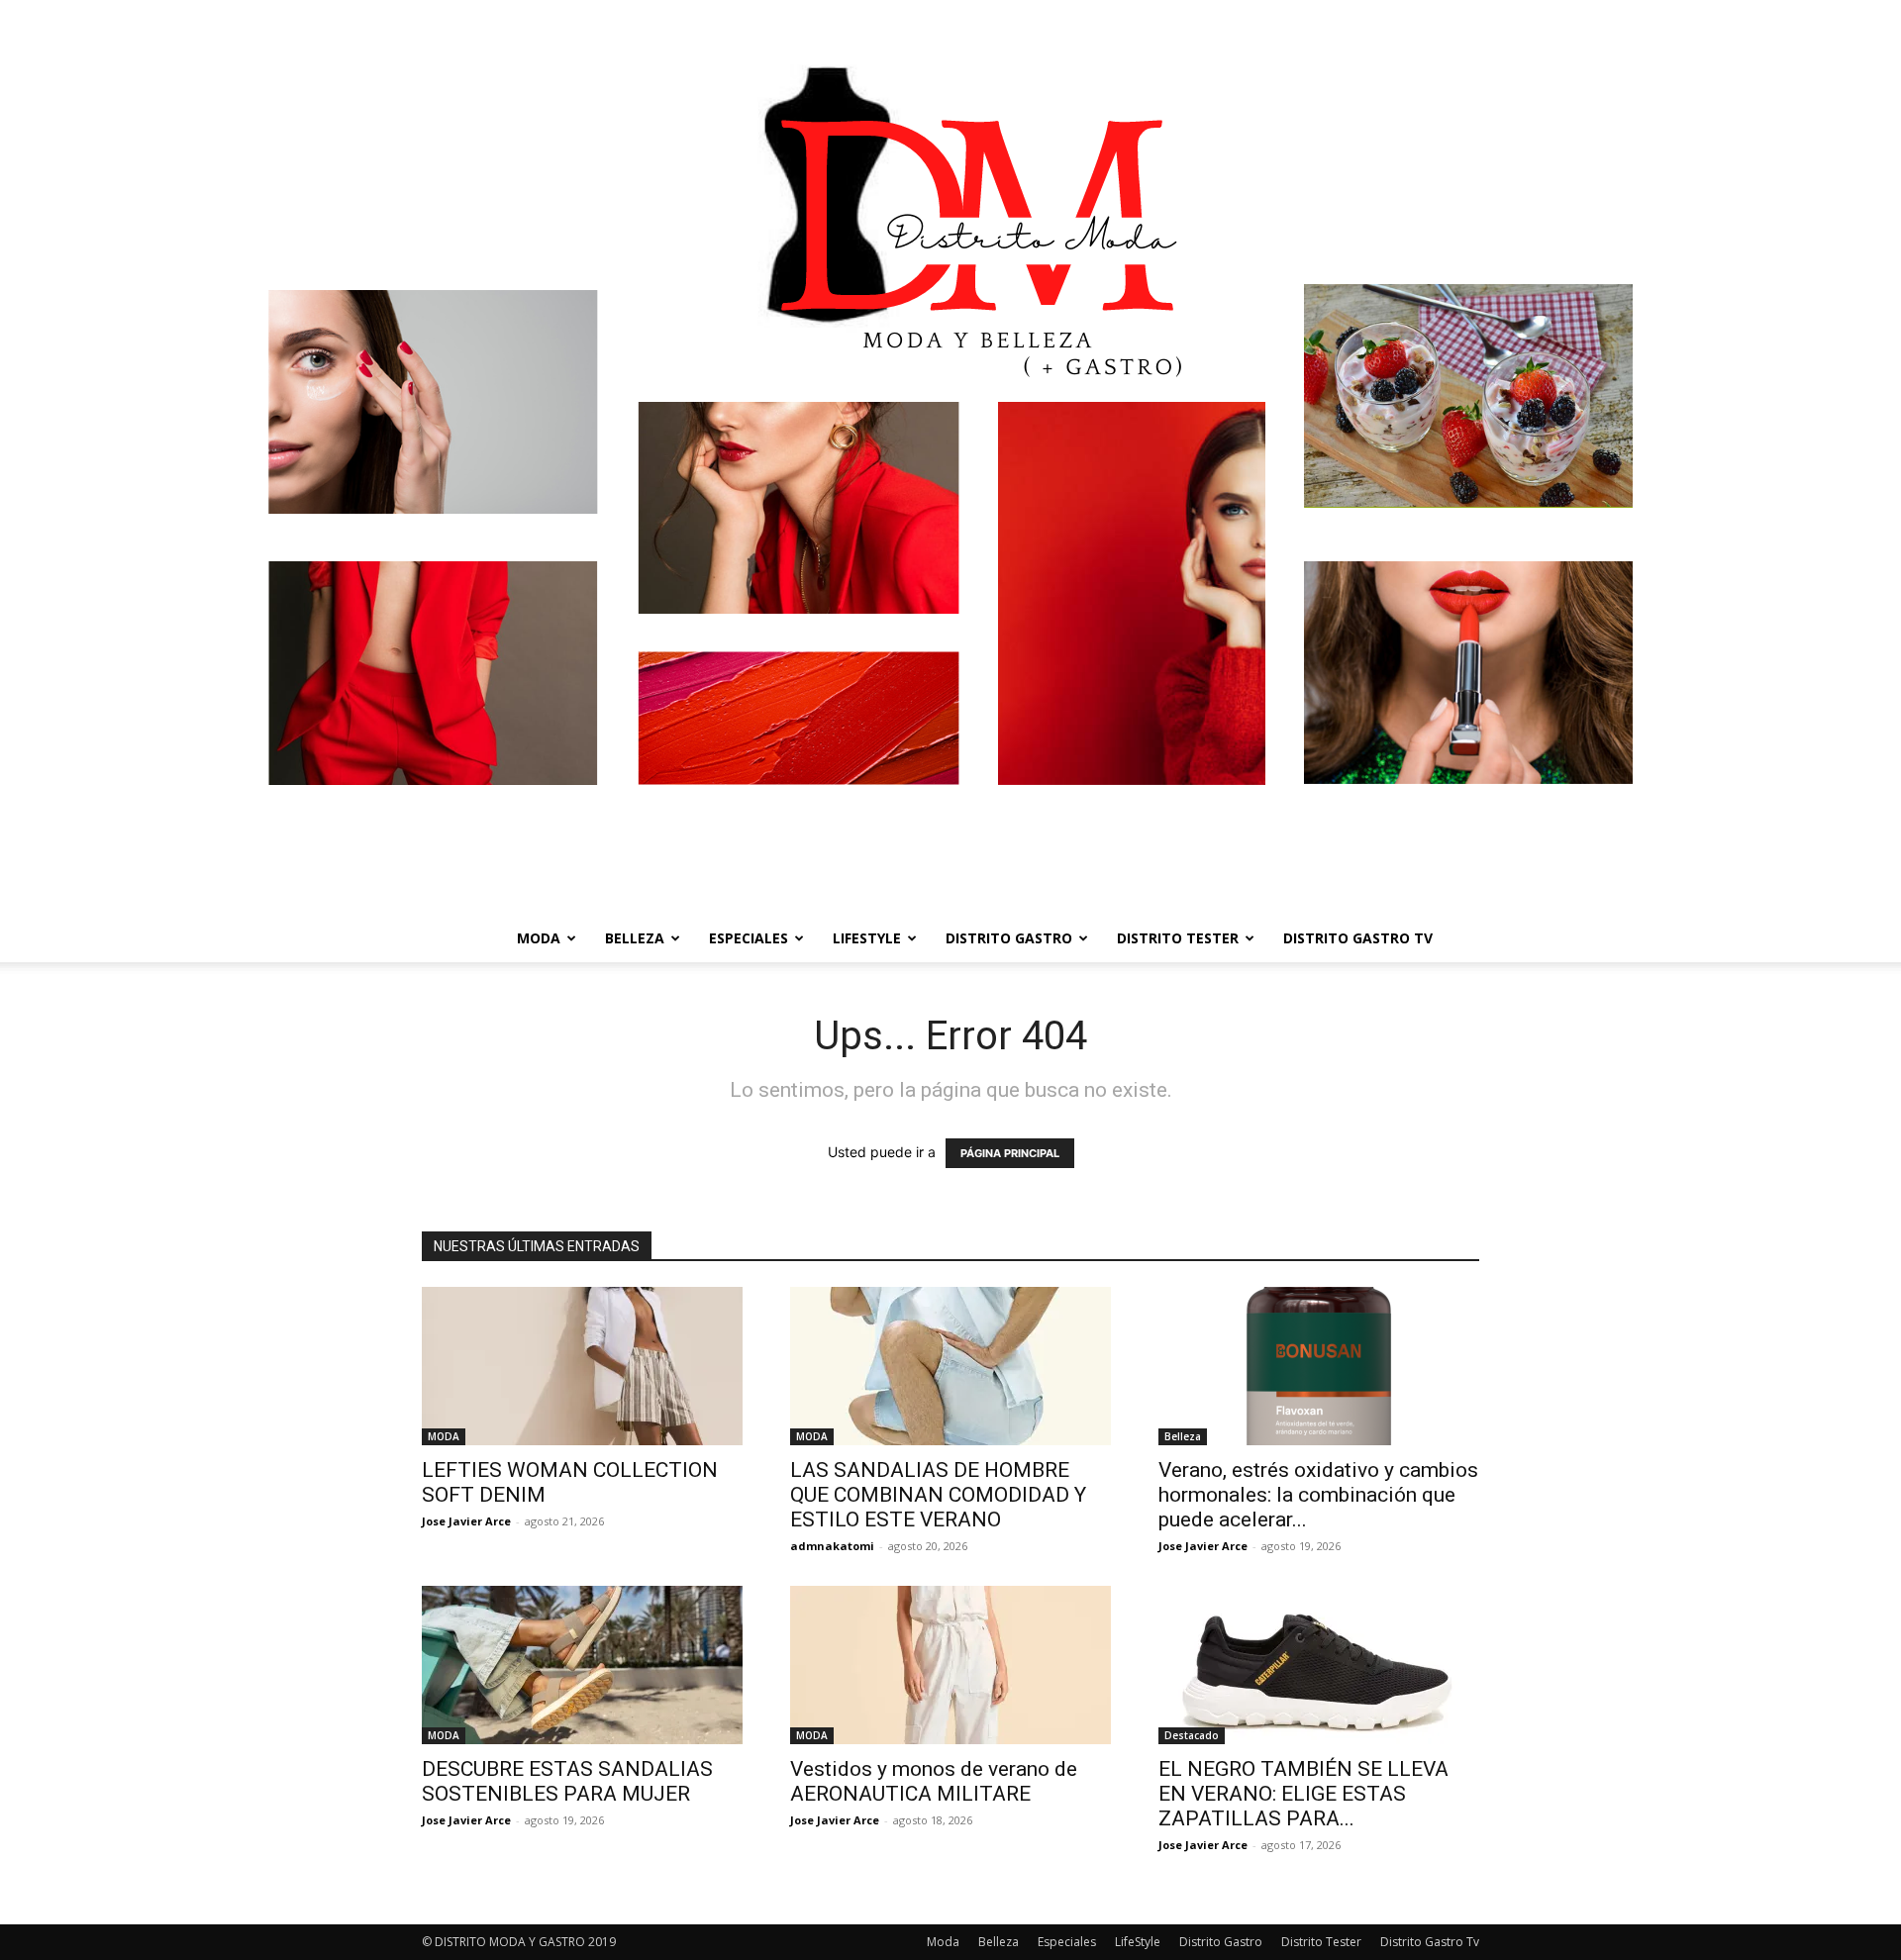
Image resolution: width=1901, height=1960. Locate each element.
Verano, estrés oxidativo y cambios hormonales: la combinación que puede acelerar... (1318, 1495)
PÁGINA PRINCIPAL (1010, 1153)
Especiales (749, 938)
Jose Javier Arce (466, 1521)
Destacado (1192, 1735)
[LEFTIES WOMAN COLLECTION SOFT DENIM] (582, 1366)
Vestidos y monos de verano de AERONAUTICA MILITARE (934, 1781)
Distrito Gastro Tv (1358, 938)
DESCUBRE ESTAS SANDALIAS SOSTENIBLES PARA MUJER (567, 1781)
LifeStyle (867, 938)
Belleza (635, 938)
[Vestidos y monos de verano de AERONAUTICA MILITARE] (950, 1665)
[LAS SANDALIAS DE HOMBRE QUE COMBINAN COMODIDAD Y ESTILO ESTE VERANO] (950, 1366)
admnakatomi (832, 1546)
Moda (539, 938)
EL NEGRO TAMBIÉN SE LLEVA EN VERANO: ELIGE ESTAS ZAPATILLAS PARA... (1303, 1794)
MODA (444, 1436)
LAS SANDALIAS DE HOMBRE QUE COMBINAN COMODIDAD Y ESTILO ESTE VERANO (938, 1495)
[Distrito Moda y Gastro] (950, 457)
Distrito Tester (1178, 938)
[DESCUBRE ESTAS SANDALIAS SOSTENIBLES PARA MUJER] (582, 1665)
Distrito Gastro (1009, 938)
